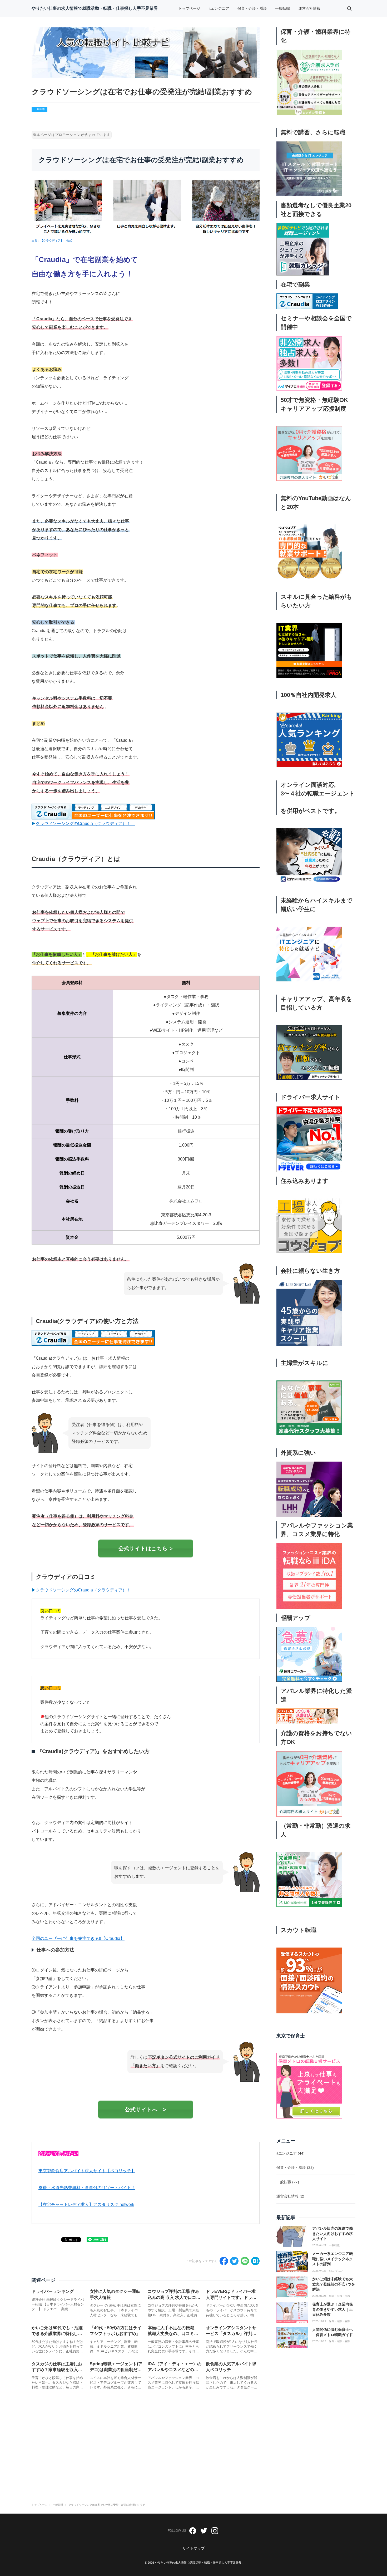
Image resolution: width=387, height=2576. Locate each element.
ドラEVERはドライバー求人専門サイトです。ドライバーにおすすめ (231, 2297)
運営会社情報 (309, 8)
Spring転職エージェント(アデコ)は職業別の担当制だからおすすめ (116, 2370)
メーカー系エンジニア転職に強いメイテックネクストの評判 (333, 2259)
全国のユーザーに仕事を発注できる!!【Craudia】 (78, 1938)
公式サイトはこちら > (146, 1548)
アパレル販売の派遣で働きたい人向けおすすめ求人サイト (333, 2233)
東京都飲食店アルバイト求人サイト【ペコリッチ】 (87, 2171)
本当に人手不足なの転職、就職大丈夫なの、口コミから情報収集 (173, 2334)
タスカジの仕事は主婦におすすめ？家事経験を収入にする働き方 (57, 2370)
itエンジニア (219, 8)
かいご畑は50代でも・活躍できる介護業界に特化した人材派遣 (57, 2334)
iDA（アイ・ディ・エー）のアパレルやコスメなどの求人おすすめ (175, 2370)
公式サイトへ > (146, 2110)
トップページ (189, 8)
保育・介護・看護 (252, 8)
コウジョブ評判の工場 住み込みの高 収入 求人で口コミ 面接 (174, 2297)
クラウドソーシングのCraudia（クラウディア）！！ (85, 824)
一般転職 (282, 8)
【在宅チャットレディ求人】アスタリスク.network (86, 2204)
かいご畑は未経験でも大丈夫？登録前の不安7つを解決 (334, 2284)
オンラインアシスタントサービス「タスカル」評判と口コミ (231, 2334)
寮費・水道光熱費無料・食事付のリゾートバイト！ (87, 2188)
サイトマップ (193, 2548)
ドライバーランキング (53, 2291)
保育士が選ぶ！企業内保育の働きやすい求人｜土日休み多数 (333, 2309)
